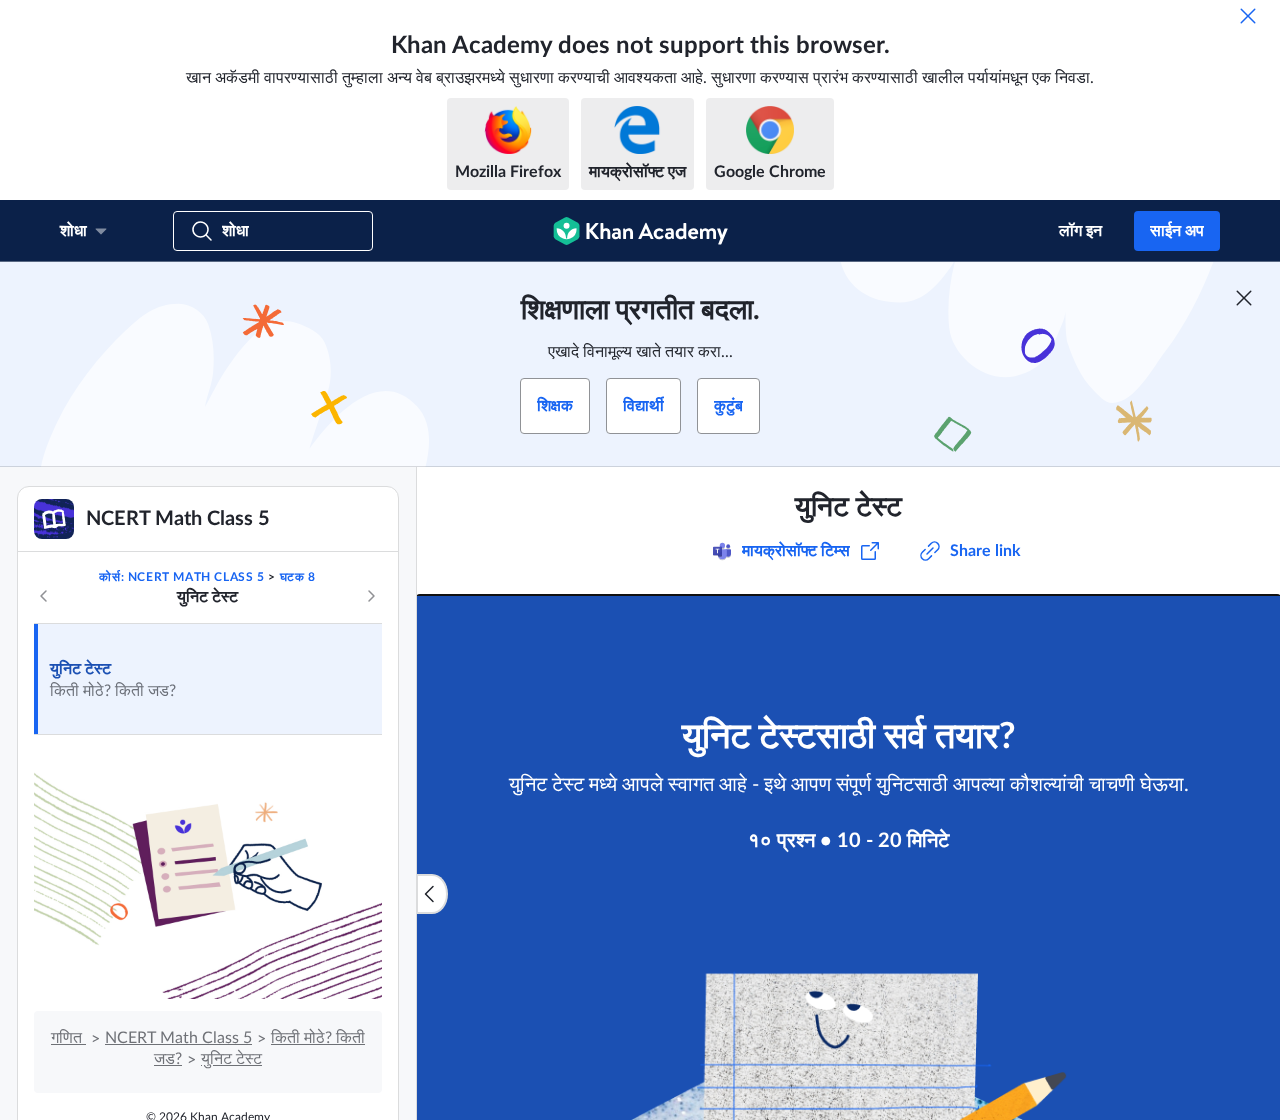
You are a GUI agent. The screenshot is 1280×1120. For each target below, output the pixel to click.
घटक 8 (298, 577)
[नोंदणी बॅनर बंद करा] (1244, 298)
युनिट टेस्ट (80, 669)
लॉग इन (1080, 231)
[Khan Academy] (640, 231)
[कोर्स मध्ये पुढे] (371, 596)
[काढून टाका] (1248, 16)
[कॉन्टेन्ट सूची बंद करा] (432, 894)
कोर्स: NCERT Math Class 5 (181, 577)
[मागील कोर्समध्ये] (44, 596)
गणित (68, 1038)
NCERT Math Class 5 (178, 1038)
